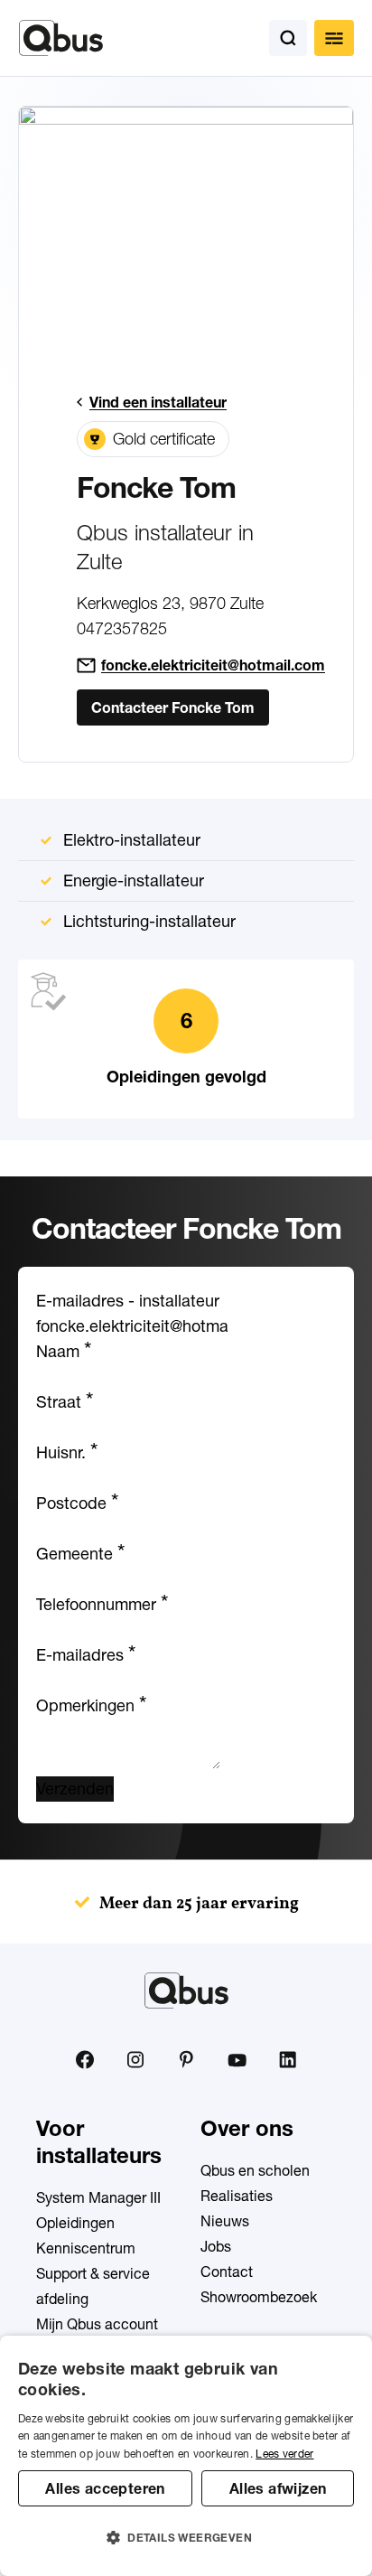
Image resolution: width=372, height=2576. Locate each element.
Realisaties (237, 2196)
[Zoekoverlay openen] (288, 38)
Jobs (216, 2246)
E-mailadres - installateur (128, 1301)
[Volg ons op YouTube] (237, 2061)
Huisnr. (67, 1452)
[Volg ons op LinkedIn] (287, 2060)
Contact (227, 2272)
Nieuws (225, 2221)
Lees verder (284, 2454)
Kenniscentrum (86, 2248)
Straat (65, 1402)
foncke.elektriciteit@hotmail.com (213, 665)
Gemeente (80, 1554)
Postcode (77, 1503)
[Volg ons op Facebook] (85, 2059)
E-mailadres (86, 1655)
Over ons (247, 2128)
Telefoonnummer (102, 1604)
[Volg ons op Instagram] (135, 2060)
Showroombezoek (259, 2297)
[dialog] (186, 2456)
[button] (186, 2538)
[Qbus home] (61, 38)
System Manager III (98, 2197)
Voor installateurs (99, 2142)
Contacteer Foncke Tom (173, 707)
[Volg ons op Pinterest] (186, 2059)
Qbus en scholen (255, 2170)
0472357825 (122, 628)
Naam (64, 1351)
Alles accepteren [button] (105, 2488)
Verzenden (75, 1789)
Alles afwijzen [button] (278, 2488)
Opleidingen (75, 2223)
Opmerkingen (91, 1705)
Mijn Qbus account (97, 2324)
